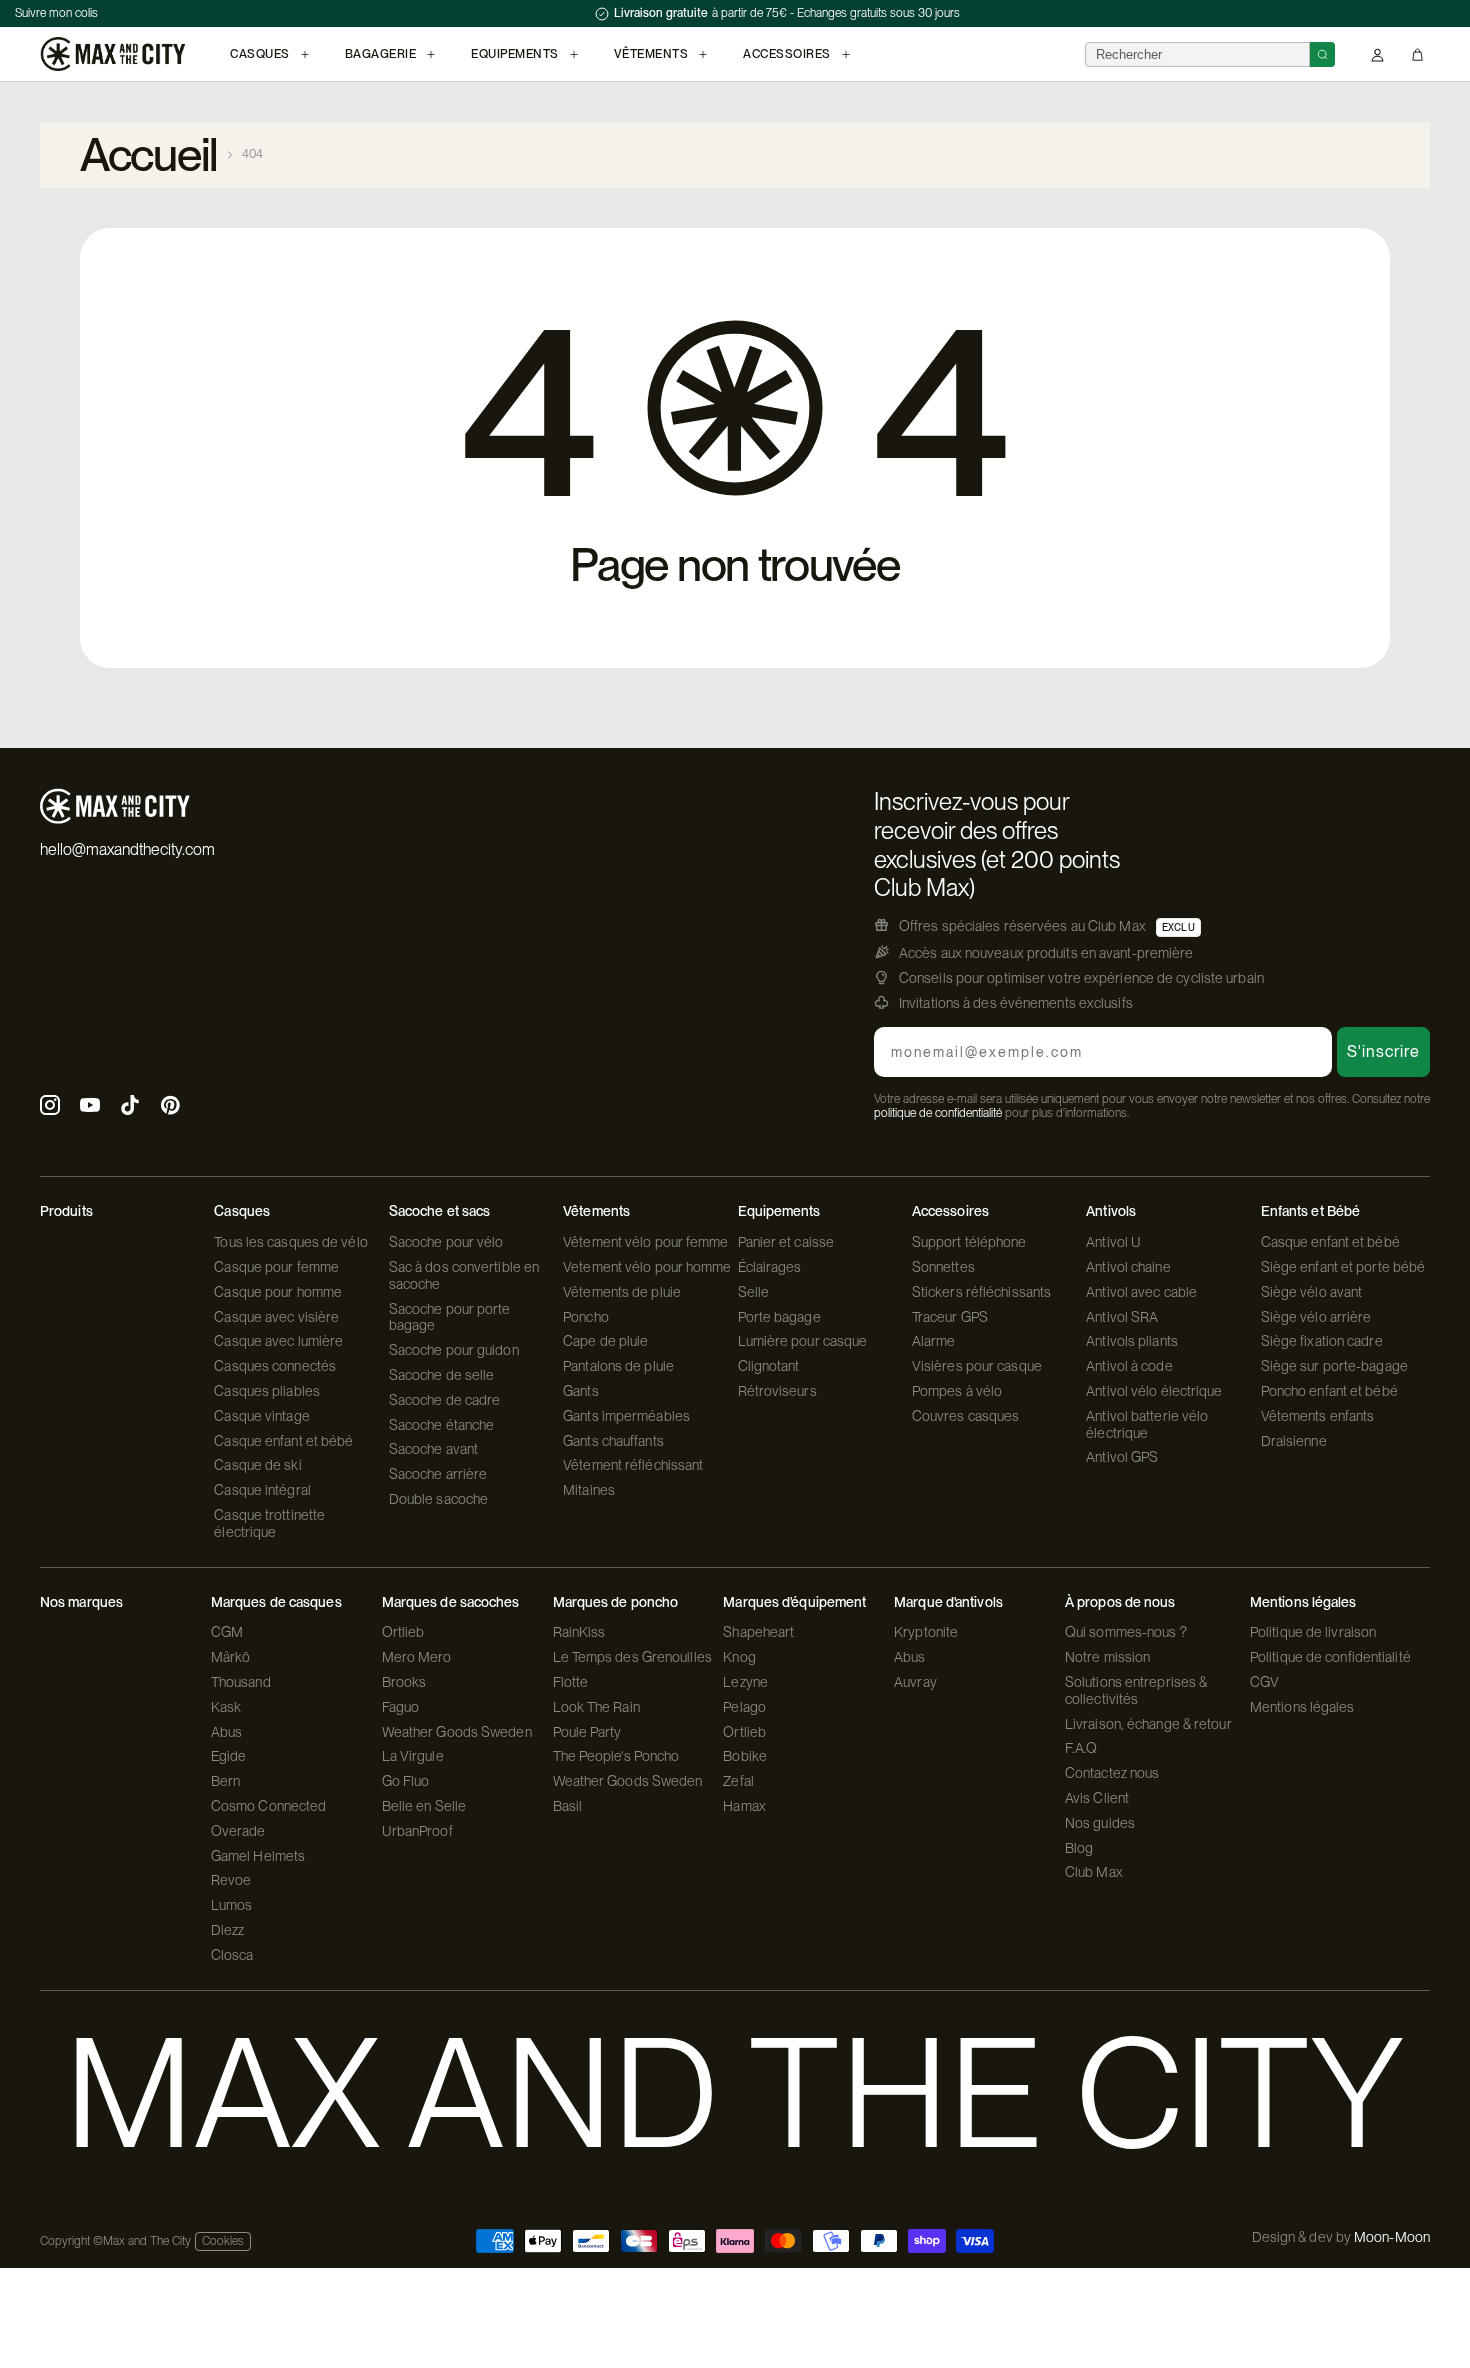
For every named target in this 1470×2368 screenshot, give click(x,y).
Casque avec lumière (278, 1341)
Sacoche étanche (442, 1425)
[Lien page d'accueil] (112, 54)
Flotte (571, 1682)
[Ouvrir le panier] (1417, 54)
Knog (739, 1657)
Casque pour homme (278, 1292)
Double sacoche (438, 1499)
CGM (227, 1632)
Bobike (745, 1756)
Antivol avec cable (1141, 1292)
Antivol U (1113, 1242)
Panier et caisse (786, 1242)
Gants (581, 1391)
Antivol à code (1129, 1366)
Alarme (934, 1341)
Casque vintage (261, 1416)
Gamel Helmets (258, 1856)
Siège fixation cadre (1322, 1341)
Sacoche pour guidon (454, 1350)
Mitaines (589, 1490)
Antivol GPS (1122, 1457)
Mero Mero (417, 1657)
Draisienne (1294, 1441)
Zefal (738, 1781)
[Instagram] (50, 1107)
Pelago (744, 1707)
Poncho (586, 1317)
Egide (229, 1756)
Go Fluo (406, 1781)
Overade (238, 1831)
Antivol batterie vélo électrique (1147, 1424)
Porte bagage (779, 1317)
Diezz (228, 1930)
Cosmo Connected (269, 1806)
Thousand (241, 1682)
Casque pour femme (276, 1267)
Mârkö (231, 1657)
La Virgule (413, 1756)
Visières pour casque (977, 1366)
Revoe (231, 1880)
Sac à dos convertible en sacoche (464, 1275)
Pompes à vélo (957, 1391)
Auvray (915, 1682)
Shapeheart (758, 1632)
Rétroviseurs (777, 1391)
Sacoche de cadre (445, 1400)
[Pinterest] (170, 1107)
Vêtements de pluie (622, 1292)
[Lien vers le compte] (1377, 54)
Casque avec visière (276, 1317)
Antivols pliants (1132, 1341)
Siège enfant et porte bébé (1343, 1267)
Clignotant (769, 1366)
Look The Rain (596, 1707)
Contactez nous (1112, 1773)
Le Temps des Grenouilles (632, 1657)
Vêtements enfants (1318, 1416)
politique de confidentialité (938, 1113)
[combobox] (1197, 54)
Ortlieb (403, 1632)
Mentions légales (1302, 1707)
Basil (568, 1806)
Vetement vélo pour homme (647, 1267)
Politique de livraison (1313, 1632)
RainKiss (579, 1632)
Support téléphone (969, 1242)
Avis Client (1097, 1798)
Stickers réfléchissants (981, 1292)
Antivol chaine (1128, 1267)
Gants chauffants (613, 1441)
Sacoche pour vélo (446, 1242)
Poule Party (587, 1732)
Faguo (401, 1707)
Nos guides (1100, 1823)
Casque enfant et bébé (283, 1441)
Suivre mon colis (56, 13)
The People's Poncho (616, 1756)
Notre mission (1107, 1657)
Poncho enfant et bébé (1329, 1391)
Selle (754, 1292)
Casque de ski (257, 1465)
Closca (232, 1955)
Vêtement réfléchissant (633, 1465)
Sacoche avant (433, 1449)
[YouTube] (90, 1107)
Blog (1079, 1848)
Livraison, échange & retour (1148, 1724)
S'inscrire (1383, 1051)
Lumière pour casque (803, 1341)
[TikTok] (130, 1107)
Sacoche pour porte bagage (450, 1317)
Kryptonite (926, 1632)
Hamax (744, 1806)
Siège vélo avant (1312, 1292)
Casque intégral (262, 1490)
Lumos (232, 1905)
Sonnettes (943, 1267)
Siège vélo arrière (1316, 1317)
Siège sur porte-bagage (1334, 1366)
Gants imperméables (626, 1416)
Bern (225, 1781)
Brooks (404, 1682)
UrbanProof (417, 1831)
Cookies (223, 2241)
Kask (226, 1707)
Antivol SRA (1122, 1317)
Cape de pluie (605, 1341)
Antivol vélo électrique (1154, 1391)
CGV (1264, 1682)
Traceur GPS (950, 1317)
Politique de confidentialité (1330, 1657)
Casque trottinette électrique (269, 1523)
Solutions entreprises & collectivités (1136, 1690)
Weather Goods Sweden (457, 1732)
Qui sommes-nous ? (1126, 1632)
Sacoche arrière (438, 1474)
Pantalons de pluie (618, 1366)
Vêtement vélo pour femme (645, 1242)
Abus (226, 1732)
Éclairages (770, 1267)
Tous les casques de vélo (290, 1242)
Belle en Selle (424, 1806)
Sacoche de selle (442, 1375)
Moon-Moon (1392, 2237)
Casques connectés (275, 1366)
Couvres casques (966, 1416)
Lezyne (745, 1682)
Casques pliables (267, 1391)
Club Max (1094, 1872)
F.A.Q (1081, 1748)
